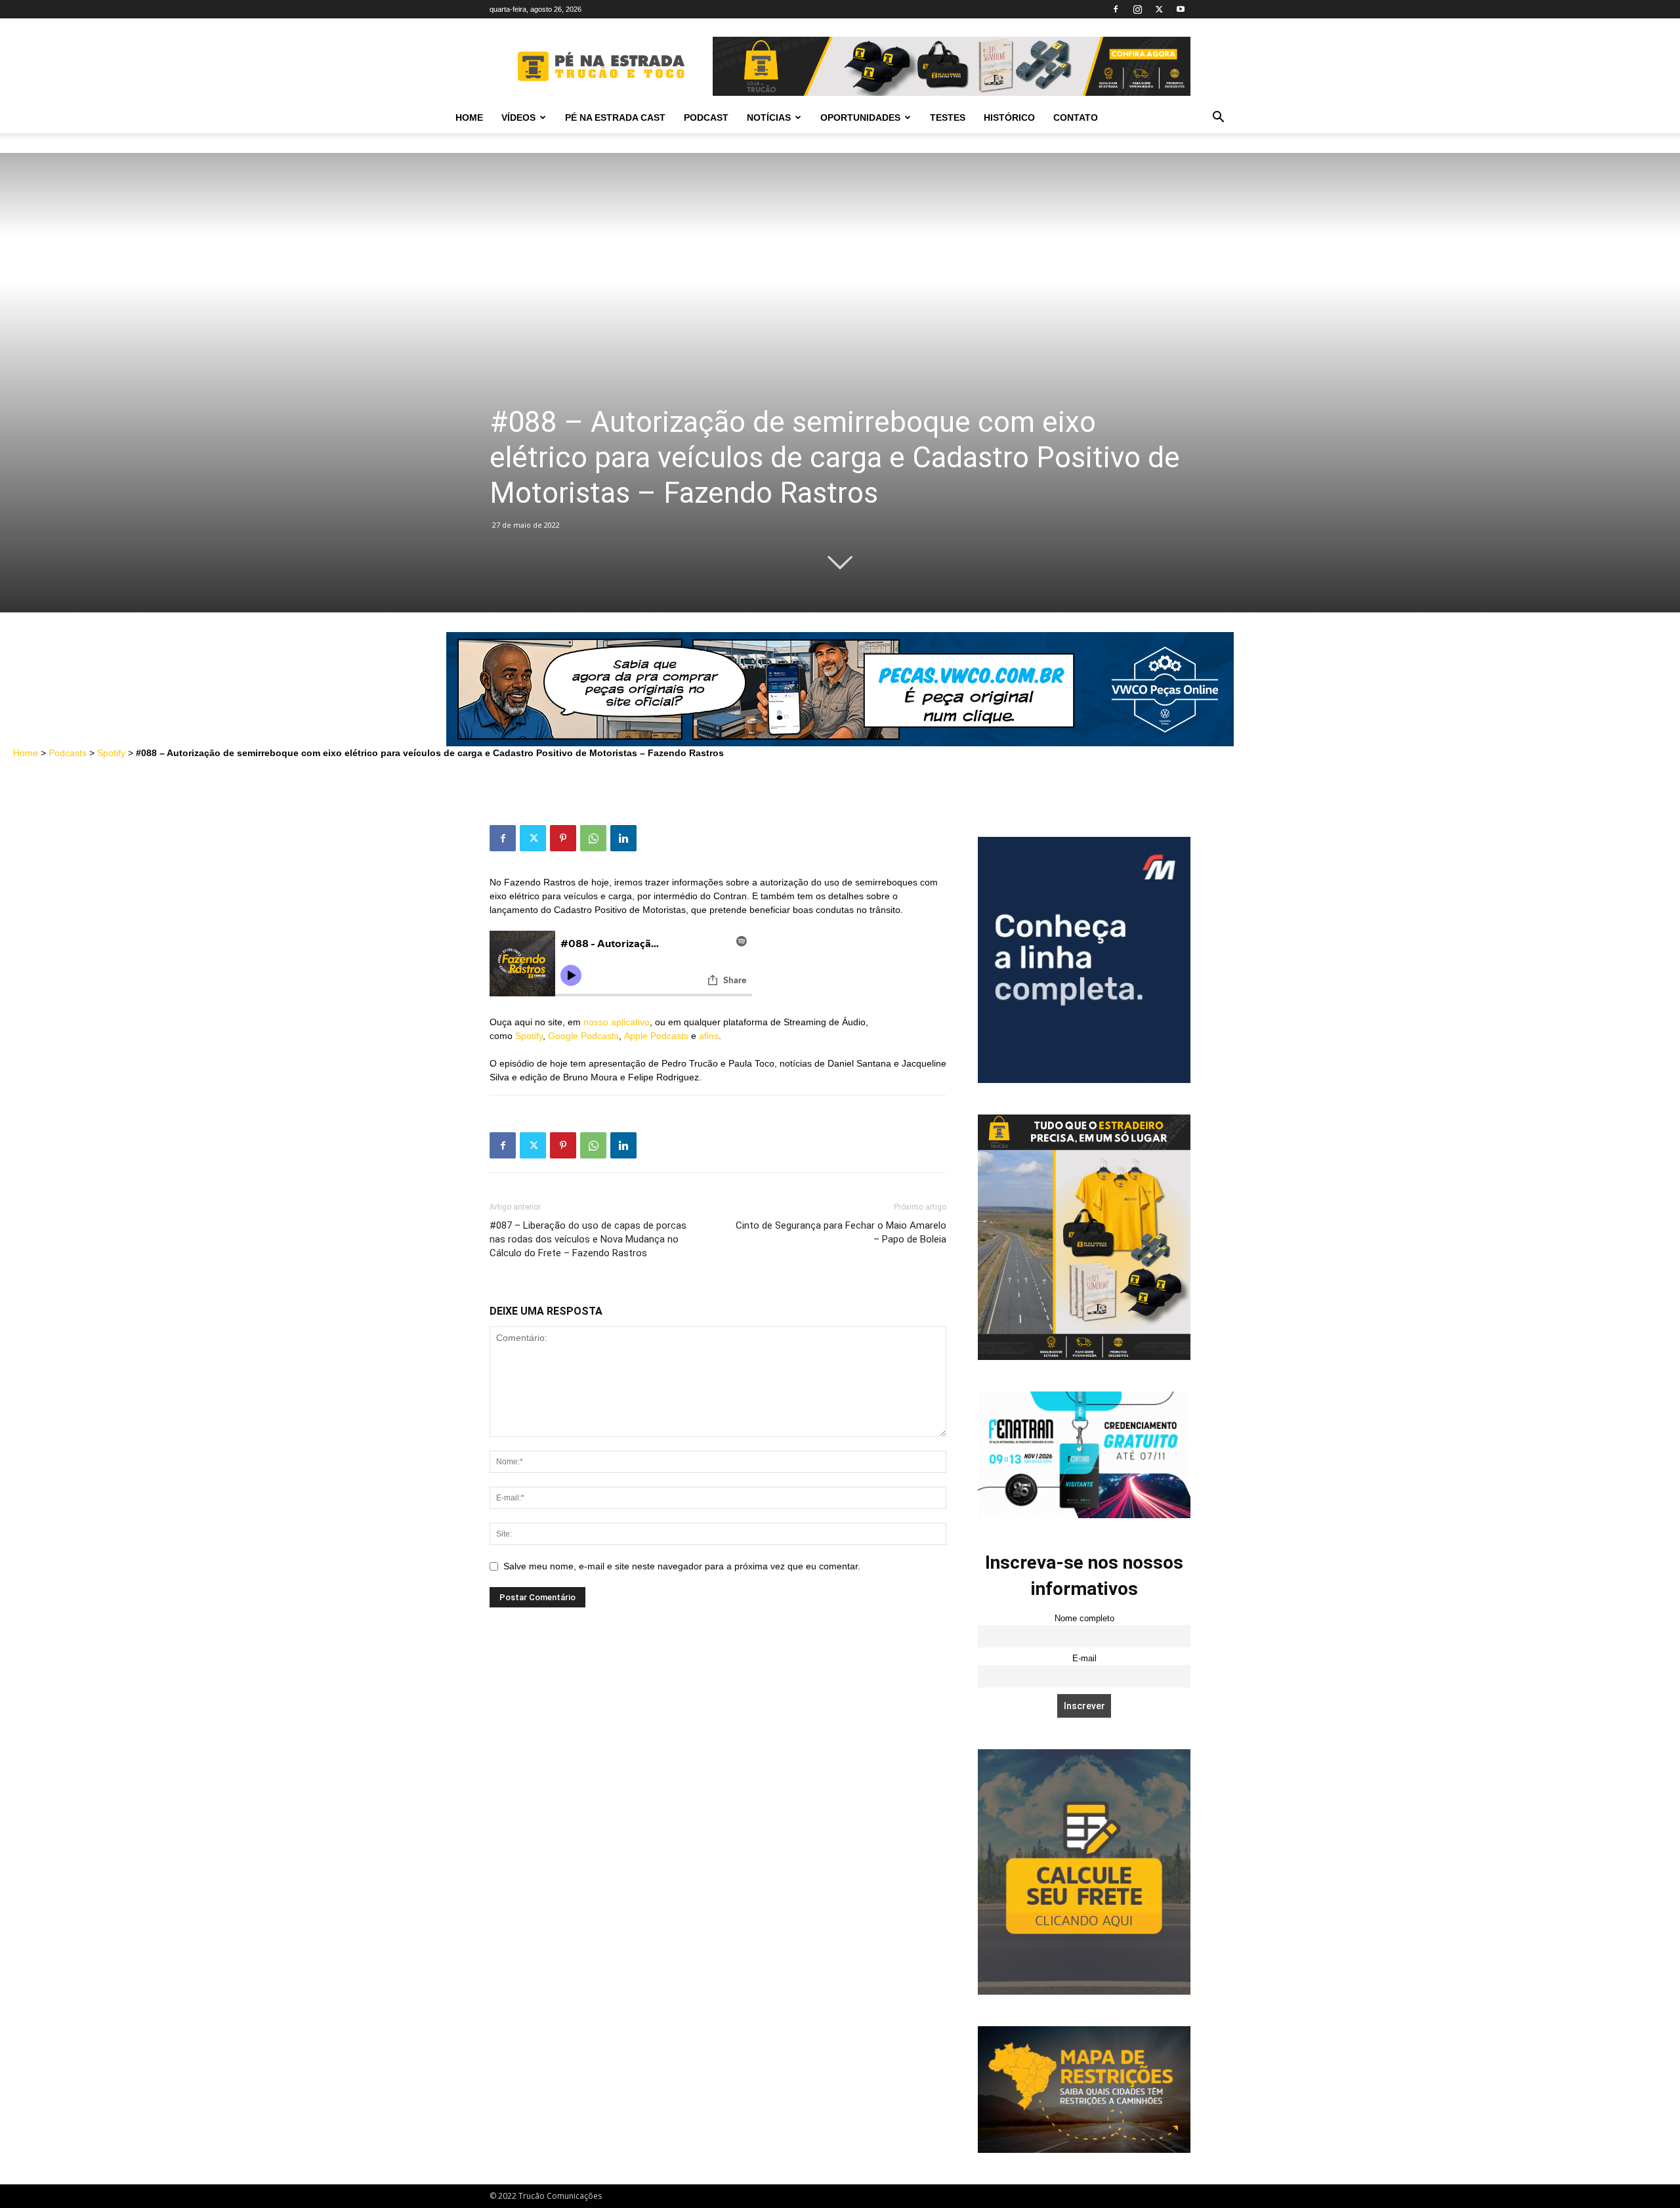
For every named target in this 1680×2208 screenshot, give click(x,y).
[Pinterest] (563, 838)
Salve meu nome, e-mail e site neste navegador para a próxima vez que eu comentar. (682, 1566)
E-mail (1084, 1659)
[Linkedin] (623, 838)
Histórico (1009, 117)
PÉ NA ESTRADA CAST (615, 117)
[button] (1218, 118)
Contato (1076, 117)
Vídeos (518, 117)
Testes (948, 117)
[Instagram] (1137, 9)
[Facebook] (1116, 9)
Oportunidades (860, 117)
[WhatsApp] (593, 838)
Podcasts (68, 753)
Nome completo (1084, 1619)
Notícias (769, 117)
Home (469, 117)
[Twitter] (1159, 9)
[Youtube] (1181, 9)
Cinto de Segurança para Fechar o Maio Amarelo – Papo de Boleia (841, 1232)
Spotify (111, 753)
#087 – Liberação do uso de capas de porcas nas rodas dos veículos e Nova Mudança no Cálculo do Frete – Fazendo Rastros (588, 1239)
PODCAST (706, 117)
